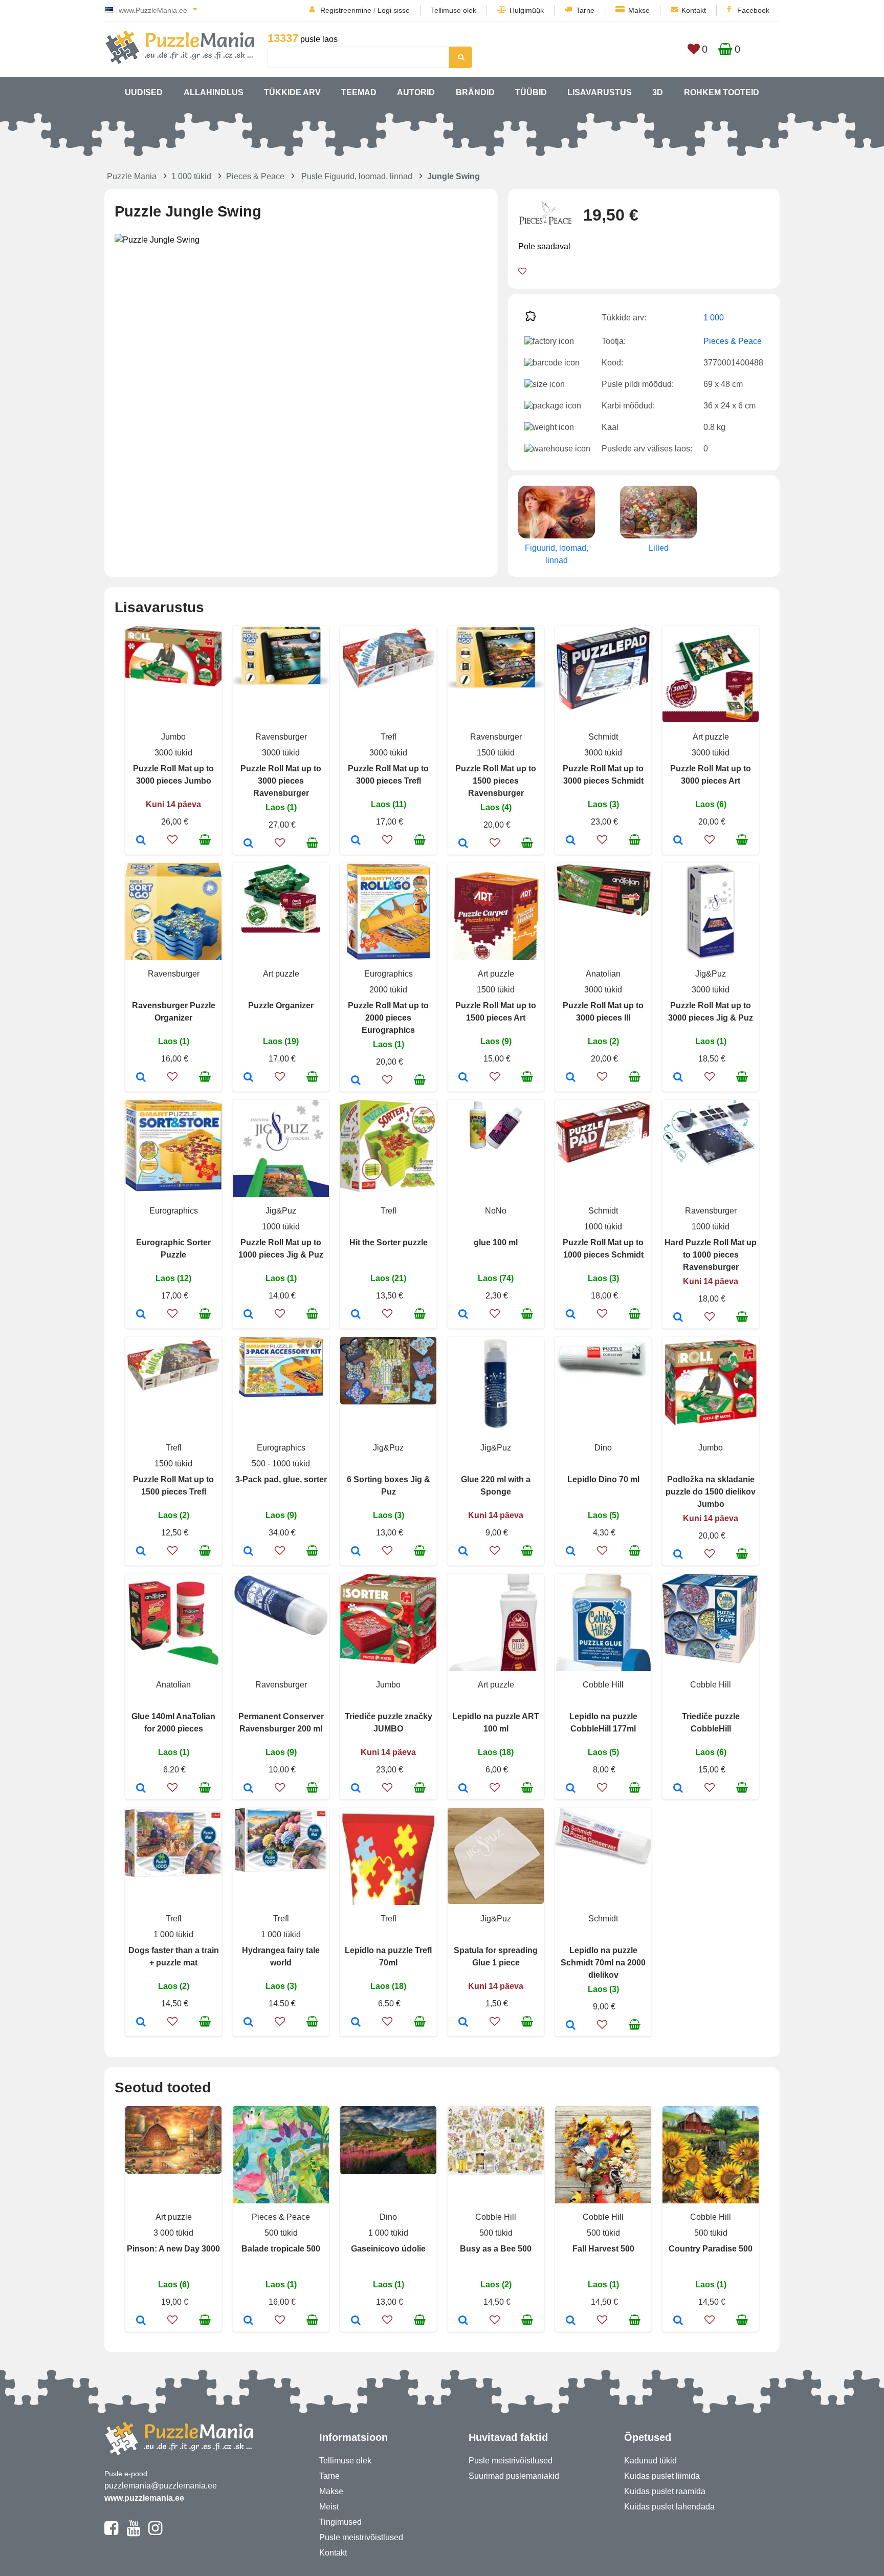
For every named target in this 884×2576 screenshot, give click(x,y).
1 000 (714, 318)
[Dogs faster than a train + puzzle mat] (141, 2023)
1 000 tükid (191, 176)
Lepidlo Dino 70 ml (603, 1479)
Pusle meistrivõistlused (361, 2537)
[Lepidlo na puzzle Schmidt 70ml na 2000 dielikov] (571, 2026)
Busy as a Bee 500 (496, 2249)
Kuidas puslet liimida (662, 2476)
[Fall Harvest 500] (571, 2321)
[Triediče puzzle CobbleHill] (678, 1789)
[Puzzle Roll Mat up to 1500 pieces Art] (463, 1078)
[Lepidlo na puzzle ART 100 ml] (463, 1789)
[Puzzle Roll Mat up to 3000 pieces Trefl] (356, 841)
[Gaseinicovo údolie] (356, 2321)
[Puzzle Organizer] (248, 1078)
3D (658, 92)
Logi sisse (394, 10)
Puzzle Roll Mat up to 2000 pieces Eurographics (388, 1018)
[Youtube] (133, 2532)
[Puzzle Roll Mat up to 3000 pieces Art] (678, 841)
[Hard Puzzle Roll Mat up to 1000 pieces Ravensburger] (678, 1318)
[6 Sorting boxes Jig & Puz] (356, 1552)
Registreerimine (346, 10)
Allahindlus (214, 92)
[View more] (173, 684)
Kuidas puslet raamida (665, 2491)
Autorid (416, 92)
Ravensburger (281, 737)
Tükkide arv (292, 92)
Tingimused (340, 2522)
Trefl (389, 737)
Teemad (359, 92)
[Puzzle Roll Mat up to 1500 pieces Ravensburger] (463, 844)
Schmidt (603, 737)
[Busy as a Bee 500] (463, 2321)
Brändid (475, 92)
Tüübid (531, 92)
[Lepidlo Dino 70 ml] (571, 1552)
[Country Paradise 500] (678, 2321)
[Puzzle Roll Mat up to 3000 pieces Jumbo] (141, 841)
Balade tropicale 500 (281, 2249)
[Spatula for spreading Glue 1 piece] (463, 2023)
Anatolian (603, 974)
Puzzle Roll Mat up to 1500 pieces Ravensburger (496, 781)
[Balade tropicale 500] (248, 2321)
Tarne (585, 10)
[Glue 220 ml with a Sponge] (463, 1552)
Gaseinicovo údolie (388, 2249)
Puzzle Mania (132, 176)
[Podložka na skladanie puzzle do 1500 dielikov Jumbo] (678, 1555)
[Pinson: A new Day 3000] (141, 2321)
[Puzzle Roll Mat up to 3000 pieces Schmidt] (571, 841)
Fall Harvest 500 (603, 2249)
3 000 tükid (173, 2233)
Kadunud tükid (650, 2461)
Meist (329, 2507)
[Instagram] (155, 2532)
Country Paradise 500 (711, 2249)
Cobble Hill (603, 1685)
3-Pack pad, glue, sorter (281, 1479)
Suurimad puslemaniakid (514, 2476)
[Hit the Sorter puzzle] (356, 1315)
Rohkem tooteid (722, 92)
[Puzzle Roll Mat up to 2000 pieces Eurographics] (356, 1081)
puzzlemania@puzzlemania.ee (161, 2486)
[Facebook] (111, 2532)
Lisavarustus (600, 92)
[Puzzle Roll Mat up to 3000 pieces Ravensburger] (248, 844)
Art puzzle (711, 737)
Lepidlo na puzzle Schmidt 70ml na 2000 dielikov (603, 1963)
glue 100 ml (496, 1242)
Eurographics (389, 974)
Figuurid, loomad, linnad (557, 554)
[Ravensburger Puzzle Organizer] (141, 1078)
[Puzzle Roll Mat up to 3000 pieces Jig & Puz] (678, 1078)
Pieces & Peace (255, 176)
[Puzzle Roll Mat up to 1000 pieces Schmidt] (571, 1315)
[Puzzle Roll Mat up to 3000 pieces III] (571, 1078)
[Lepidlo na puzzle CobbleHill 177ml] (571, 1789)
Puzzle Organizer (281, 1005)
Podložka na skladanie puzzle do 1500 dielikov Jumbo (711, 1492)
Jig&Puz (711, 974)
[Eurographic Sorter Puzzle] (141, 1315)
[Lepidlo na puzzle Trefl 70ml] (356, 2023)
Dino (603, 1448)
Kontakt (694, 10)
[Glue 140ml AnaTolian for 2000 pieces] (141, 1789)
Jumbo (173, 737)
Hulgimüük (527, 10)
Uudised (144, 92)
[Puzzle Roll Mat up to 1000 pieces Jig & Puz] (248, 1315)
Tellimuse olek (454, 10)
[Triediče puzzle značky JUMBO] (356, 1789)
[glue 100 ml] (463, 1315)
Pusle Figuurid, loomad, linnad (357, 176)
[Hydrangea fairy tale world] (248, 2023)
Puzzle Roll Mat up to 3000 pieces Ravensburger (281, 781)
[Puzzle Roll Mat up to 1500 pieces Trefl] (141, 1552)
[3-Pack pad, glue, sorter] (248, 1552)
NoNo (496, 1211)
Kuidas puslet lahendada (669, 2507)
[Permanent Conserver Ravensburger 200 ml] (248, 1789)
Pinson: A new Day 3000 (173, 2249)
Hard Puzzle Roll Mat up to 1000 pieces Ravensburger (711, 1255)
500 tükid (281, 2233)
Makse (639, 10)
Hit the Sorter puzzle (389, 1242)
